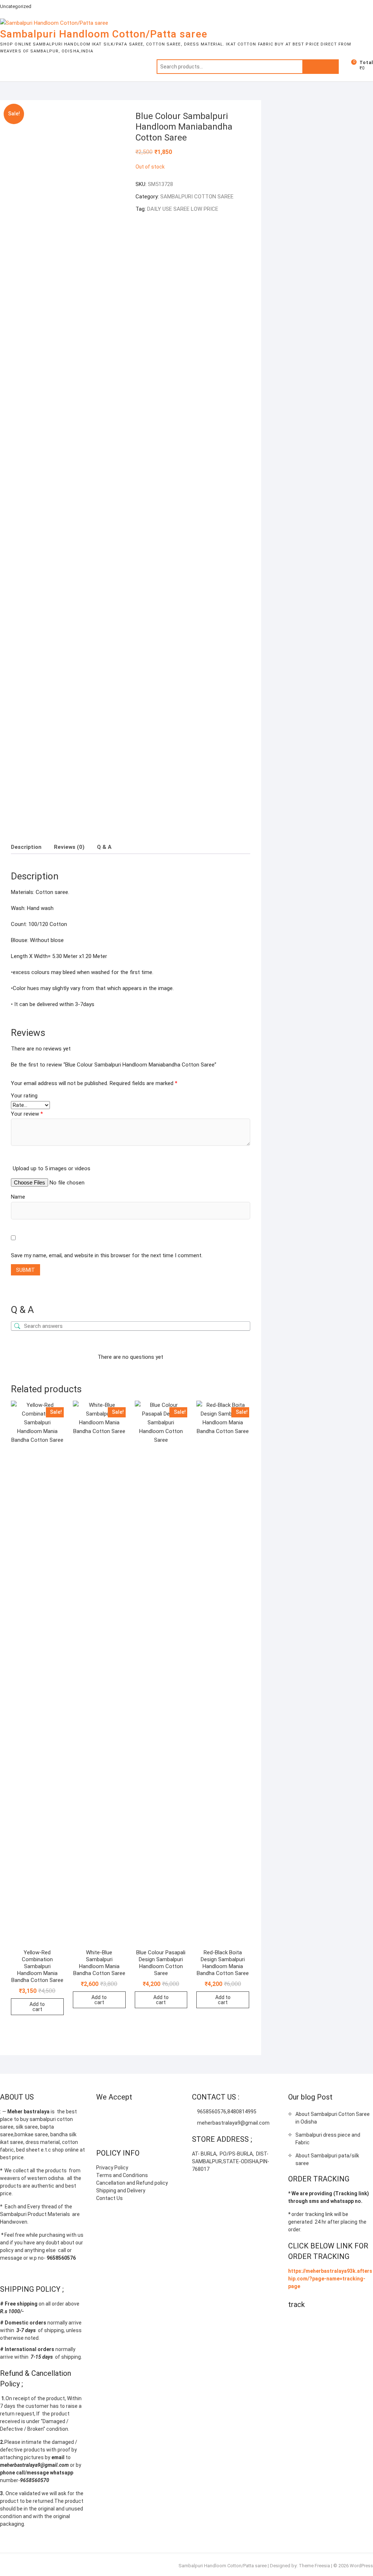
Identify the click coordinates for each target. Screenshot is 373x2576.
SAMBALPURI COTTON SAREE (197, 197)
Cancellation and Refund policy (132, 2183)
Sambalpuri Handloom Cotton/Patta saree (104, 34)
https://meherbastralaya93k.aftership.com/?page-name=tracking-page (330, 2279)
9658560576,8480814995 (226, 2112)
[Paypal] (144, 2115)
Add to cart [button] (37, 2007)
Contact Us (109, 2198)
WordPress (361, 2566)
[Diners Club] (159, 2115)
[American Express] (102, 2115)
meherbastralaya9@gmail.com (233, 2123)
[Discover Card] (173, 2115)
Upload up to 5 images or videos (52, 1168)
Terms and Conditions (122, 2175)
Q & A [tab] (104, 847)
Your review (27, 1114)
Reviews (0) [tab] (69, 847)
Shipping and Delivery (121, 2191)
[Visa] (130, 2115)
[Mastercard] (116, 2115)
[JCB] (116, 2133)
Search (321, 67)
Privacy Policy (112, 2168)
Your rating (24, 1096)
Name (18, 1197)
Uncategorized (16, 6)
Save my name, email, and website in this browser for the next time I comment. (107, 1255)
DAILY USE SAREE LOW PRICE (183, 209)
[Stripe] (102, 2133)
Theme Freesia (314, 2566)
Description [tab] (26, 847)
